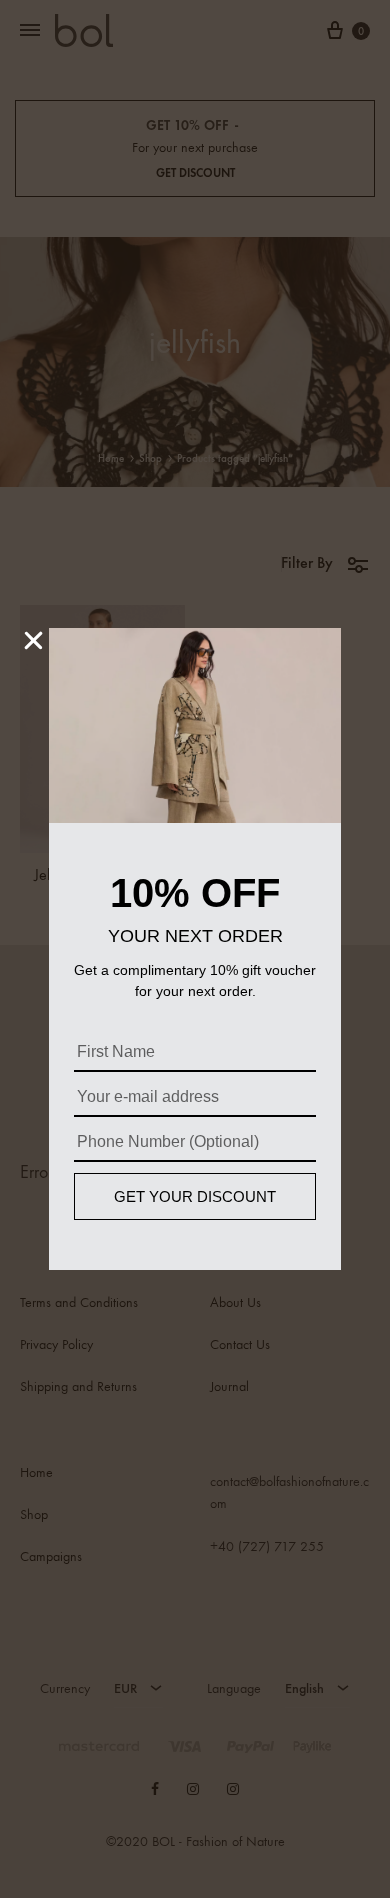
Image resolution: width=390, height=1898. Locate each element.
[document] (195, 949)
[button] (33, 640)
